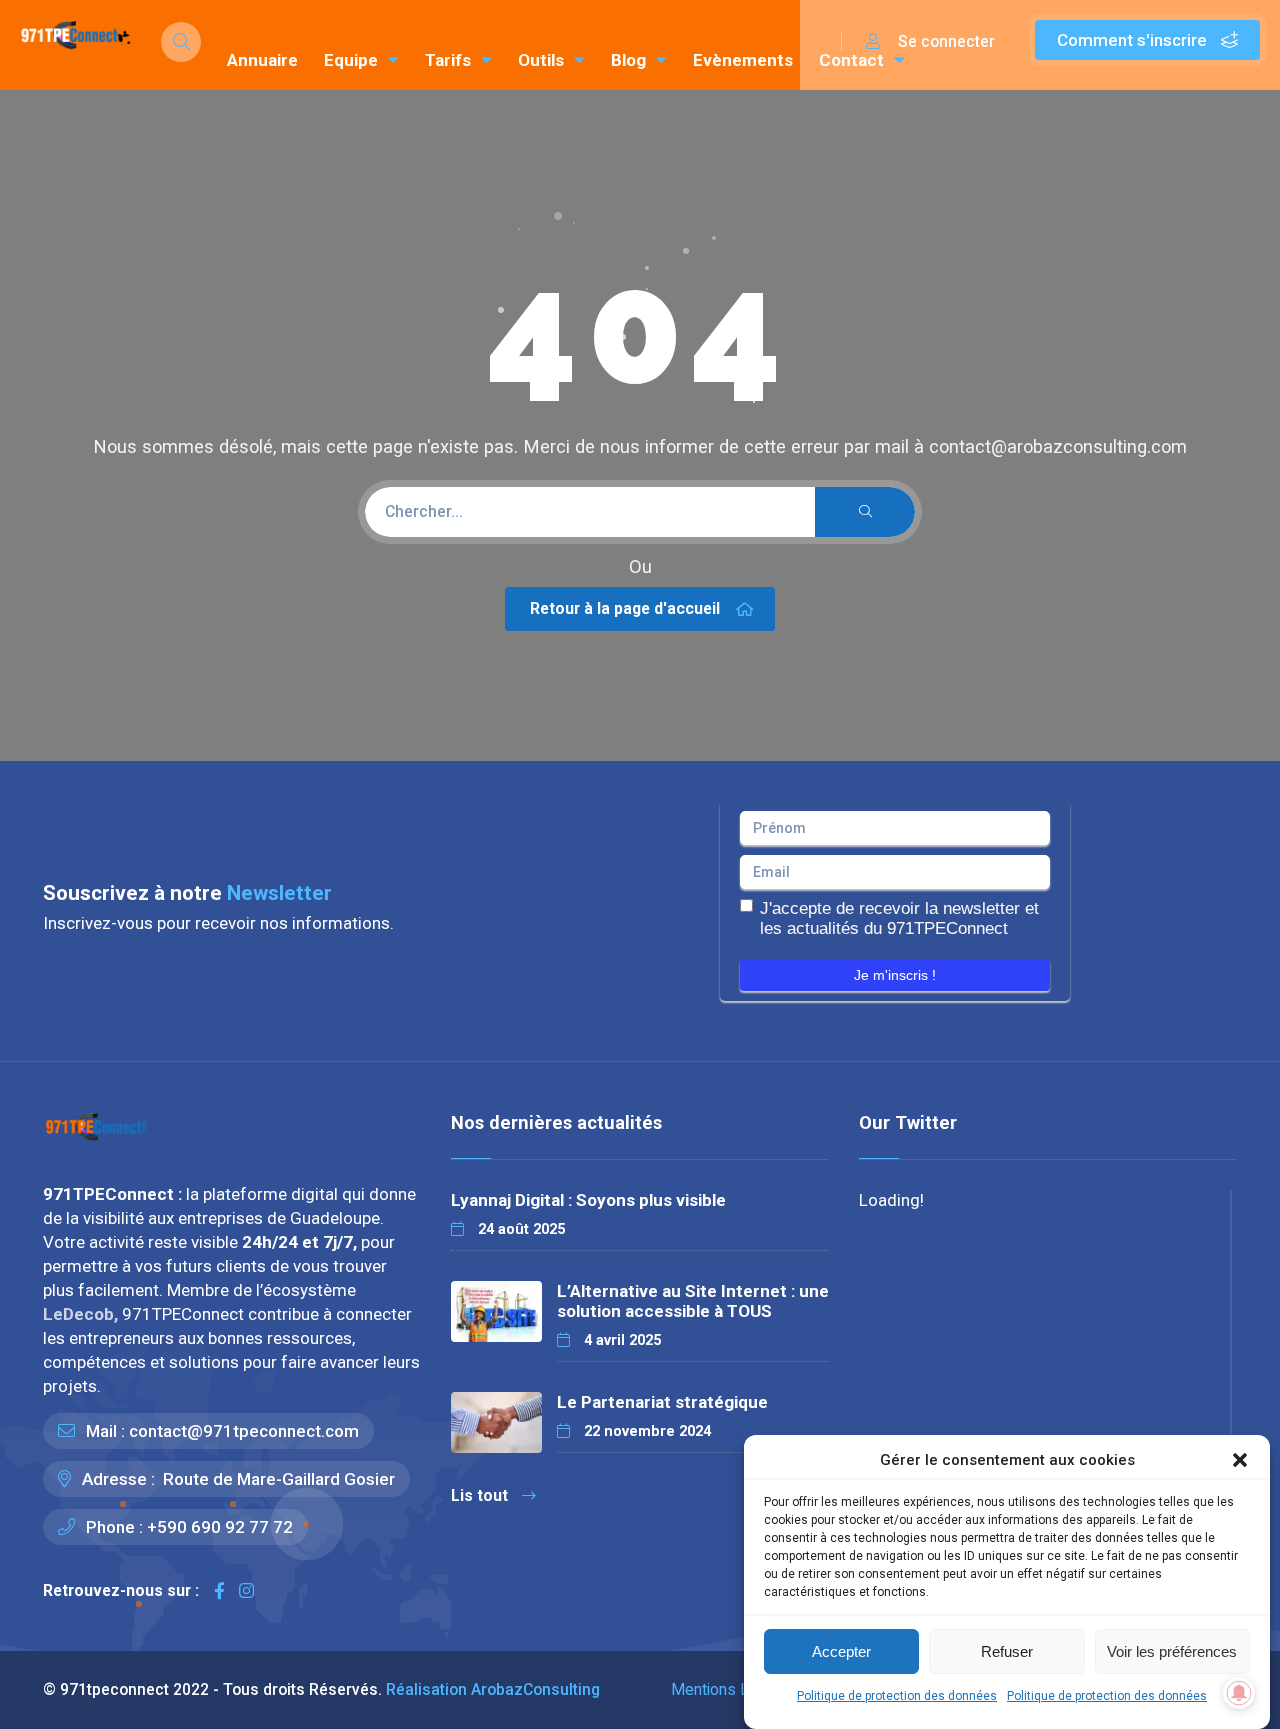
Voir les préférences (1172, 1650)
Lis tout (479, 1495)
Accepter (841, 1650)
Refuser (1007, 1650)
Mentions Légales (733, 1689)
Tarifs (448, 60)
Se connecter (944, 41)
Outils (541, 60)
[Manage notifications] (1239, 1693)
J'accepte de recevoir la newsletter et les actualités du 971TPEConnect (899, 918)
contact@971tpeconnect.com (244, 1431)
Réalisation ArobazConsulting (493, 1689)
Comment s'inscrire (1134, 40)
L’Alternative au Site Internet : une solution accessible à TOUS (693, 1301)
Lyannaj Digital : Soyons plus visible (588, 1200)
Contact (851, 60)
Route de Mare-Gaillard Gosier (277, 1479)
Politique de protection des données (897, 1696)
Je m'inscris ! (895, 975)
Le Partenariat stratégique (662, 1402)
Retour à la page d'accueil (625, 608)
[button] (1240, 1460)
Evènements (743, 60)
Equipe (351, 60)
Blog (628, 60)
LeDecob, (82, 1314)
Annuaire (262, 60)
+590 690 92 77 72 (220, 1527)
